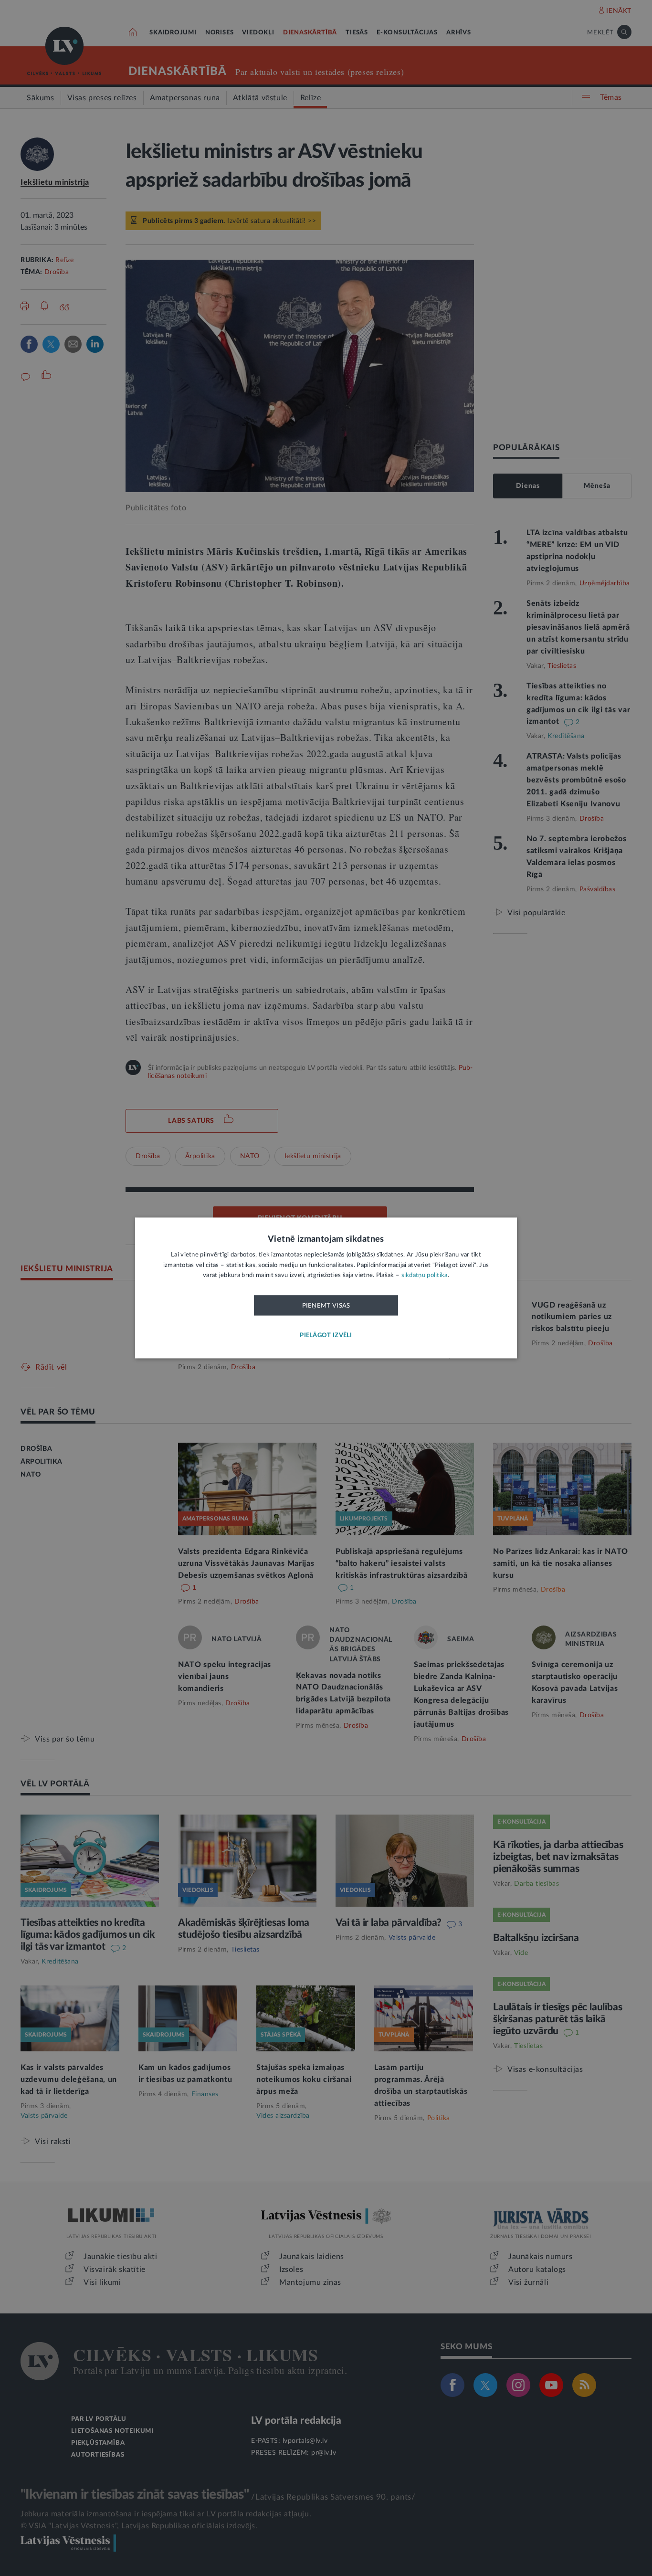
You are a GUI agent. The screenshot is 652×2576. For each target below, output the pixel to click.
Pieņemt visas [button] (326, 1306)
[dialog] (326, 1288)
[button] (326, 1336)
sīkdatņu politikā (425, 1276)
